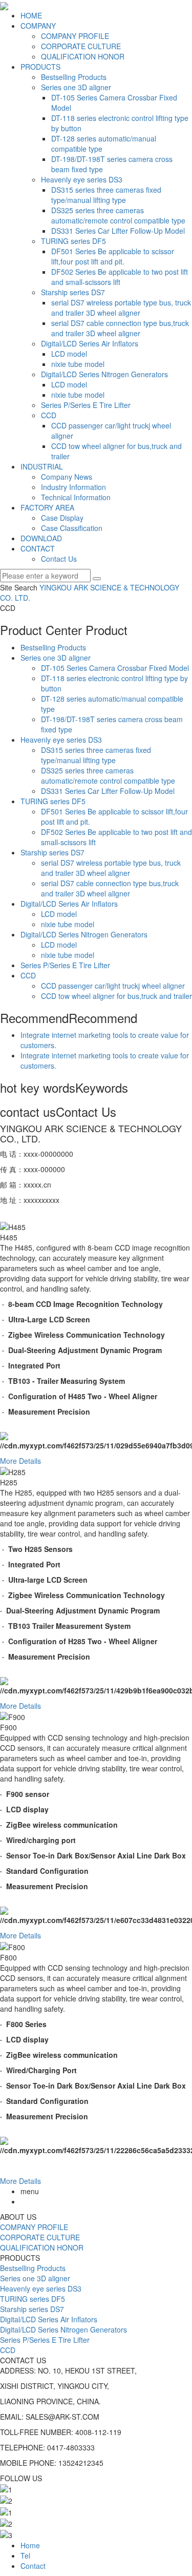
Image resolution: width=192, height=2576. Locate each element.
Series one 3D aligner (76, 87)
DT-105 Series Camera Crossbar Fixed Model (115, 668)
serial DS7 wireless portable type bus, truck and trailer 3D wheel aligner (121, 308)
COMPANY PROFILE (75, 36)
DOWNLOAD (41, 538)
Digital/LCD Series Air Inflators (90, 343)
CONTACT (38, 548)
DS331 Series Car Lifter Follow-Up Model (118, 231)
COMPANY (38, 26)
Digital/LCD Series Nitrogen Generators (104, 374)
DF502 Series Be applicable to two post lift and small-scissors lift (120, 277)
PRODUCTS (40, 67)
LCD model (69, 354)
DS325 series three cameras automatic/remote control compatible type (118, 215)
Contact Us (59, 559)
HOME (31, 15)
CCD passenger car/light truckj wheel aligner (113, 986)
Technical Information (76, 497)
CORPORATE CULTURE (81, 46)
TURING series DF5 (73, 241)
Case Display (62, 518)
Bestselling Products (74, 77)
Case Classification (72, 528)
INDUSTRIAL (42, 466)
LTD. (22, 598)
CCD (49, 415)
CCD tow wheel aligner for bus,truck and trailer (116, 996)
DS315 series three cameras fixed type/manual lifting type (106, 195)
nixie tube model (78, 364)
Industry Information (73, 487)
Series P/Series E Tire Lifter (86, 405)
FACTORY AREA (47, 507)
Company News (67, 477)
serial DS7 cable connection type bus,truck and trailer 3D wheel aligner (120, 328)
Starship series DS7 (73, 292)
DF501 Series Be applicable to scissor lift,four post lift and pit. (113, 256)
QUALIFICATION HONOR (83, 56)
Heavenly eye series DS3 (82, 179)
